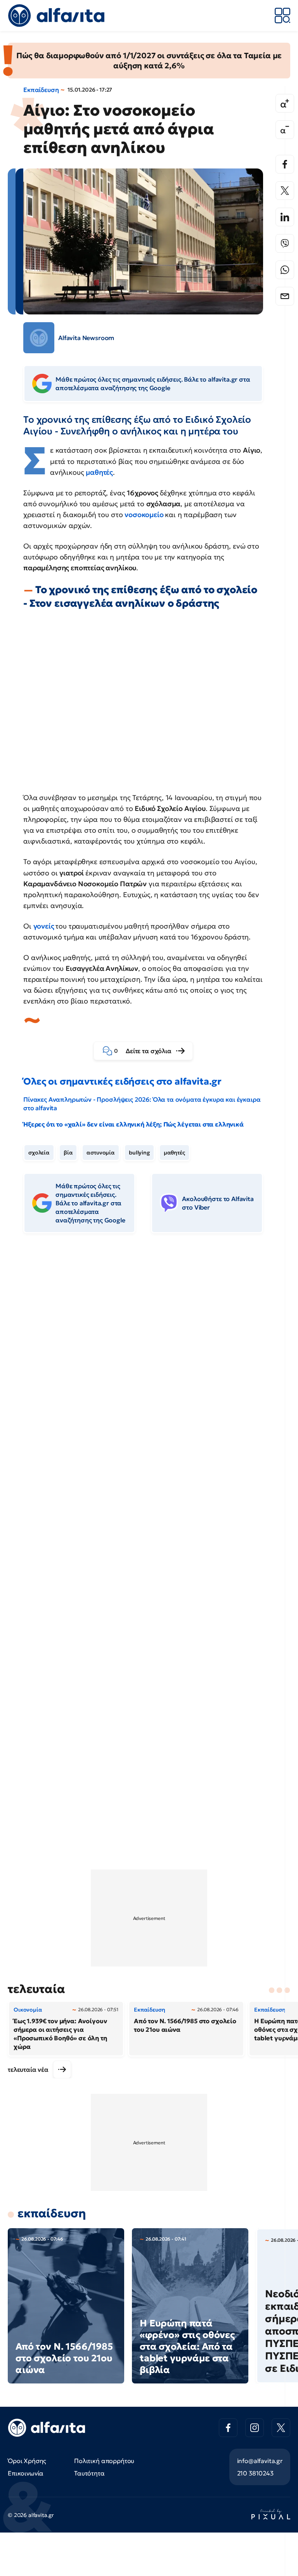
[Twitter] (285, 191)
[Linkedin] (285, 217)
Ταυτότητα (89, 2473)
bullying (139, 1153)
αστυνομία (101, 1153)
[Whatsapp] (285, 270)
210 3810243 (255, 2473)
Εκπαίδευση (41, 90)
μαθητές (99, 472)
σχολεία (39, 1153)
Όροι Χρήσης (27, 2461)
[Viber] (285, 243)
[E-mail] (285, 296)
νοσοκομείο (145, 515)
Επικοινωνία (26, 2473)
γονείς (45, 926)
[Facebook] (285, 164)
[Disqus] (149, 1358)
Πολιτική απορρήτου (104, 2461)
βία (68, 1153)
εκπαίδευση (52, 2213)
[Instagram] (255, 2428)
